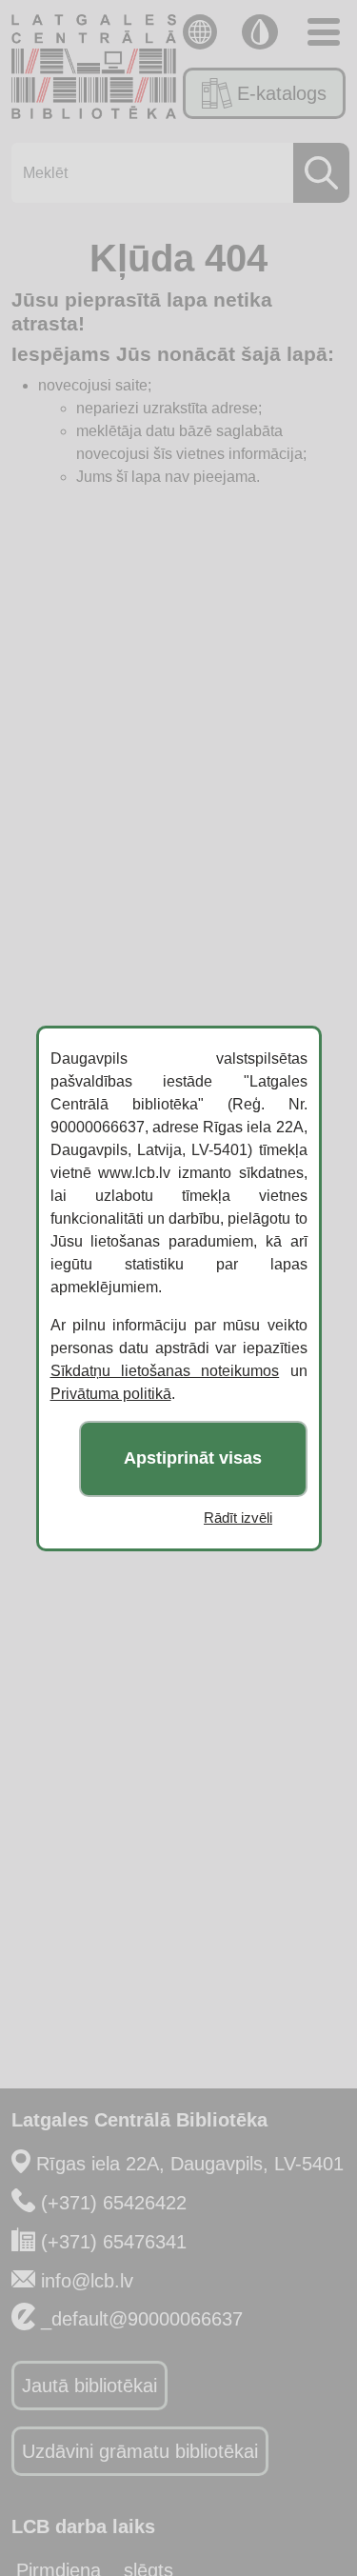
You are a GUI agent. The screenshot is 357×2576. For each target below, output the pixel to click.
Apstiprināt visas (193, 1458)
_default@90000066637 (142, 2319)
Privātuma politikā (111, 1394)
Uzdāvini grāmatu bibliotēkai (140, 2451)
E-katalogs (282, 93)
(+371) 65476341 (114, 2242)
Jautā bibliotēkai (89, 2386)
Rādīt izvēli (238, 1518)
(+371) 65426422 (114, 2203)
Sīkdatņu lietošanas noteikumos (165, 1371)
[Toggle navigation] (324, 32)
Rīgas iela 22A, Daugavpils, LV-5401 (190, 2164)
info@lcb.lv (87, 2281)
